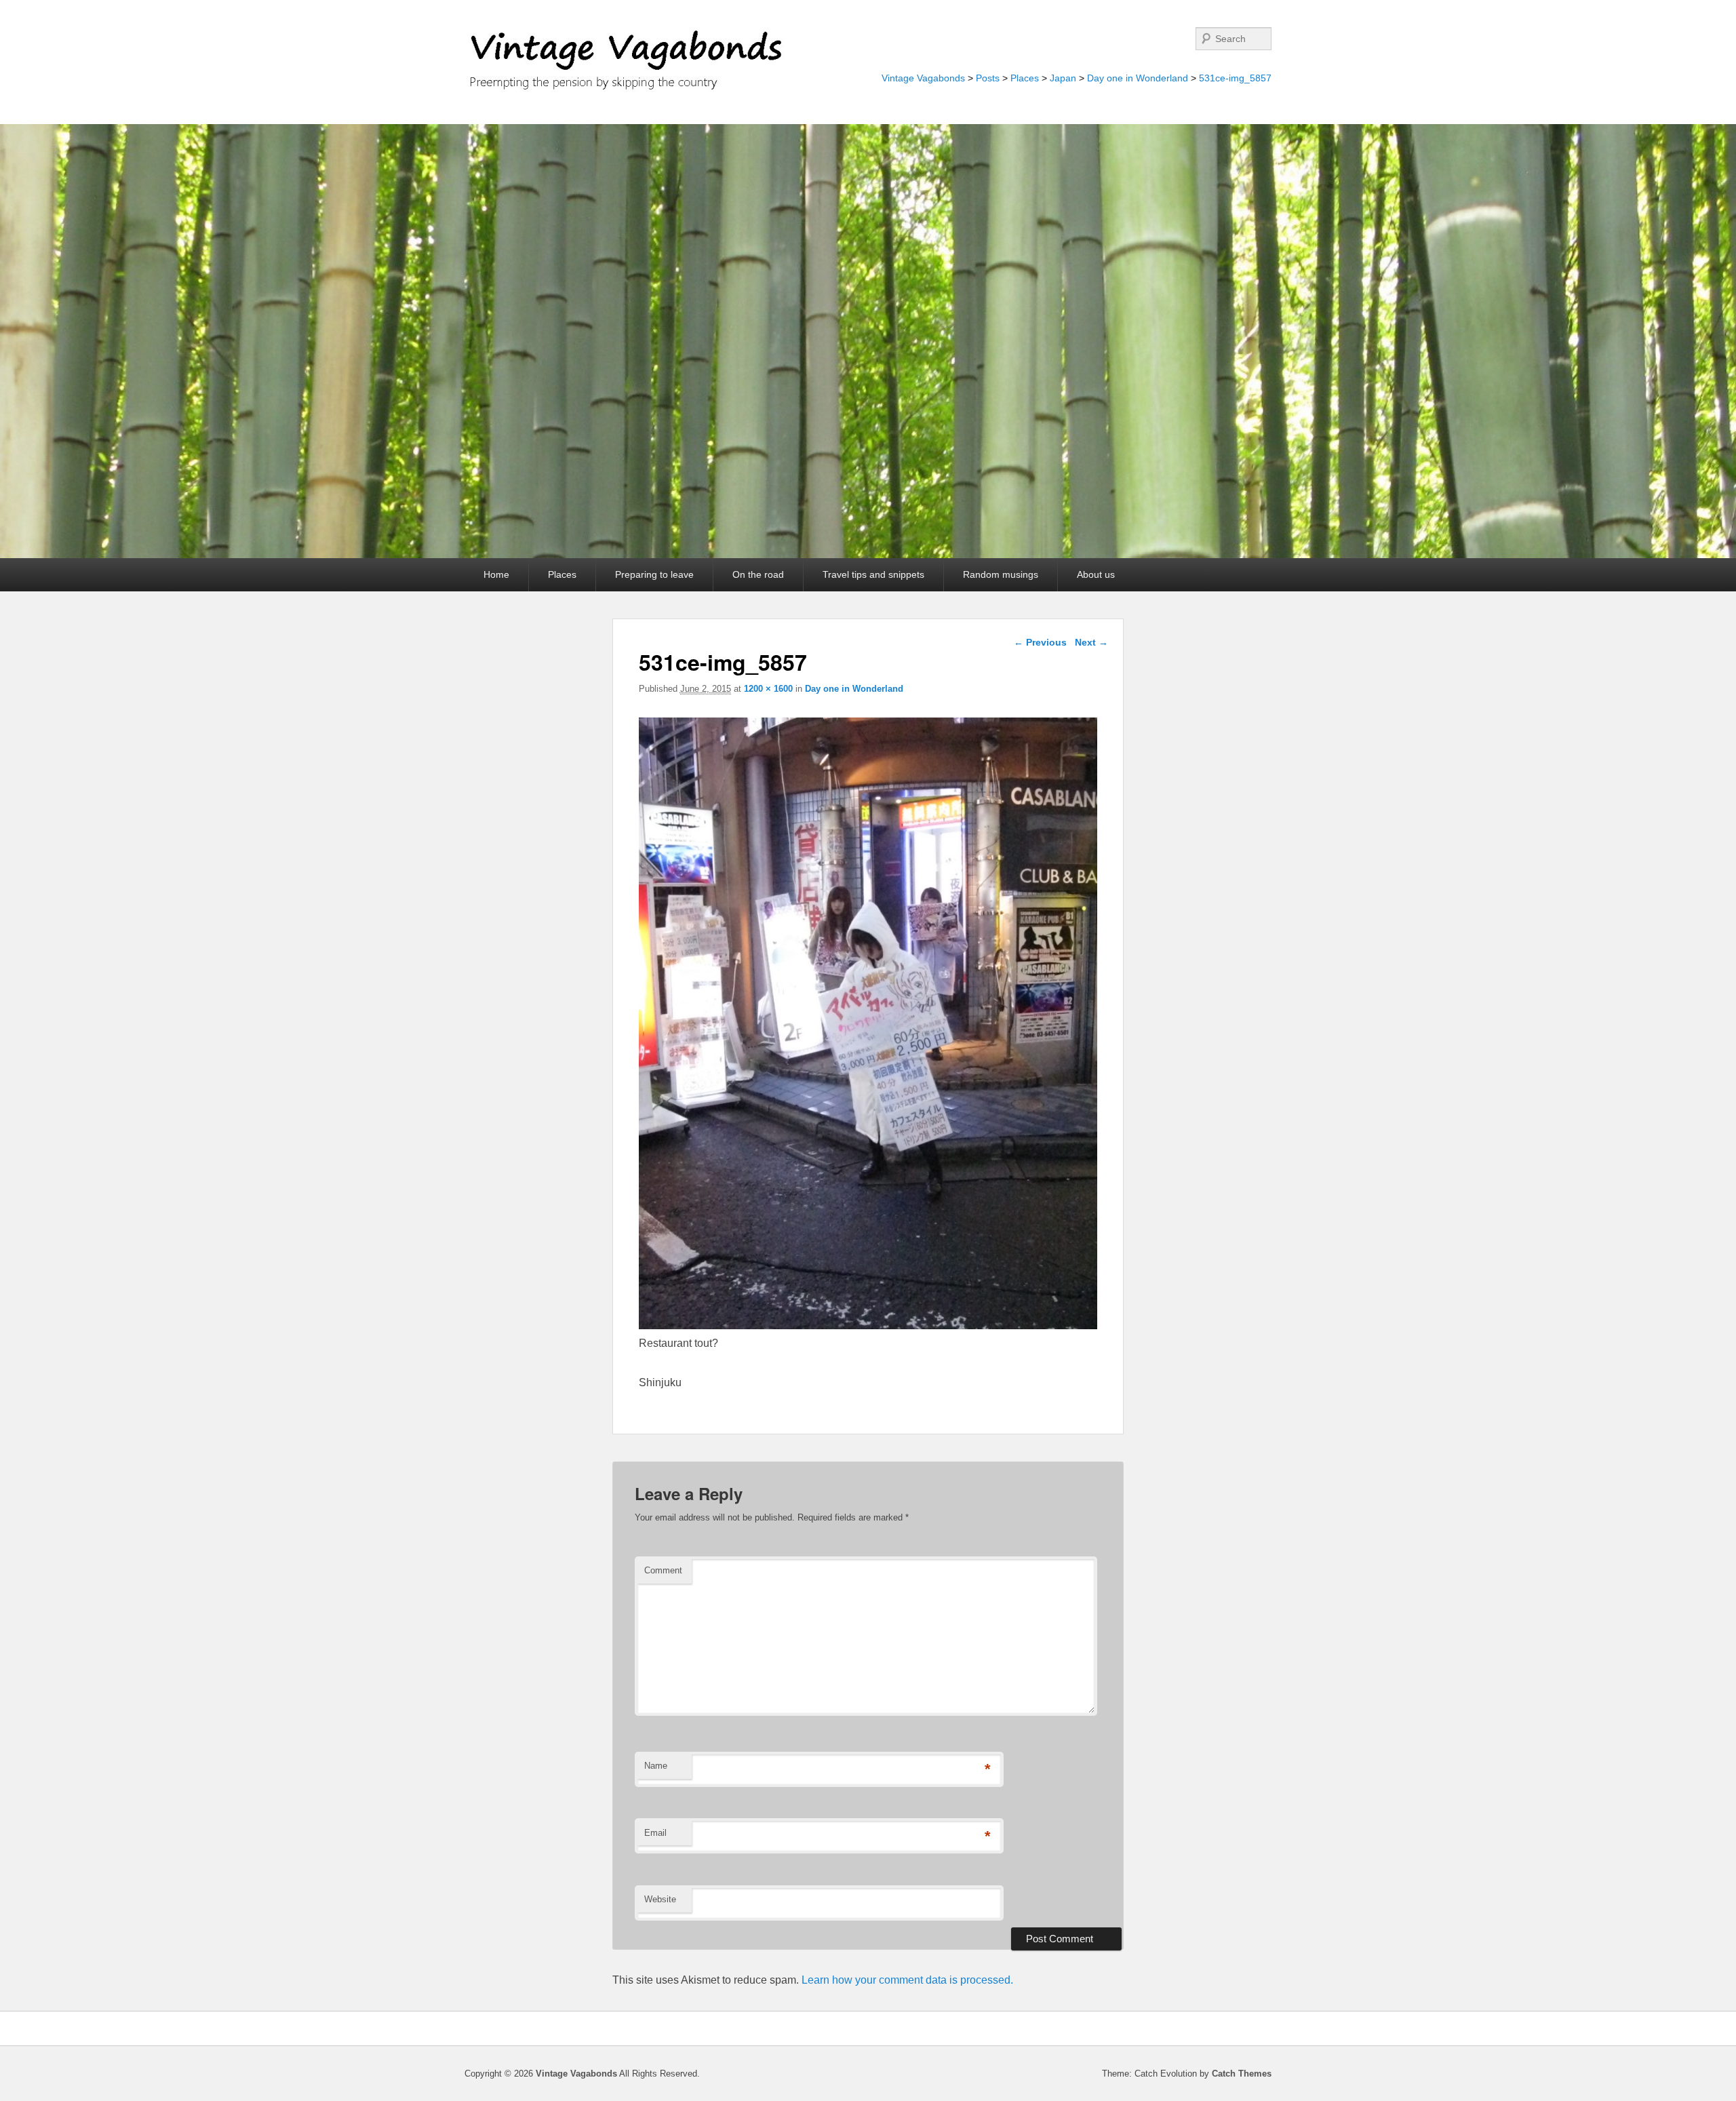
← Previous (1040, 642)
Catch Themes (1242, 2074)
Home (496, 574)
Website (660, 1899)
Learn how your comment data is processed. (907, 1980)
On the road (758, 574)
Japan (1063, 78)
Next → (1091, 642)
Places (1025, 78)
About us (1096, 574)
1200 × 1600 (768, 689)
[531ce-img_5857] (868, 1326)
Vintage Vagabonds (923, 78)
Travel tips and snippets (873, 574)
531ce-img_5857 (1235, 78)
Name (656, 1766)
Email (655, 1833)
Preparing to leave (654, 574)
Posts (988, 78)
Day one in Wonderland (1138, 78)
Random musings (1001, 574)
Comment (663, 1570)
